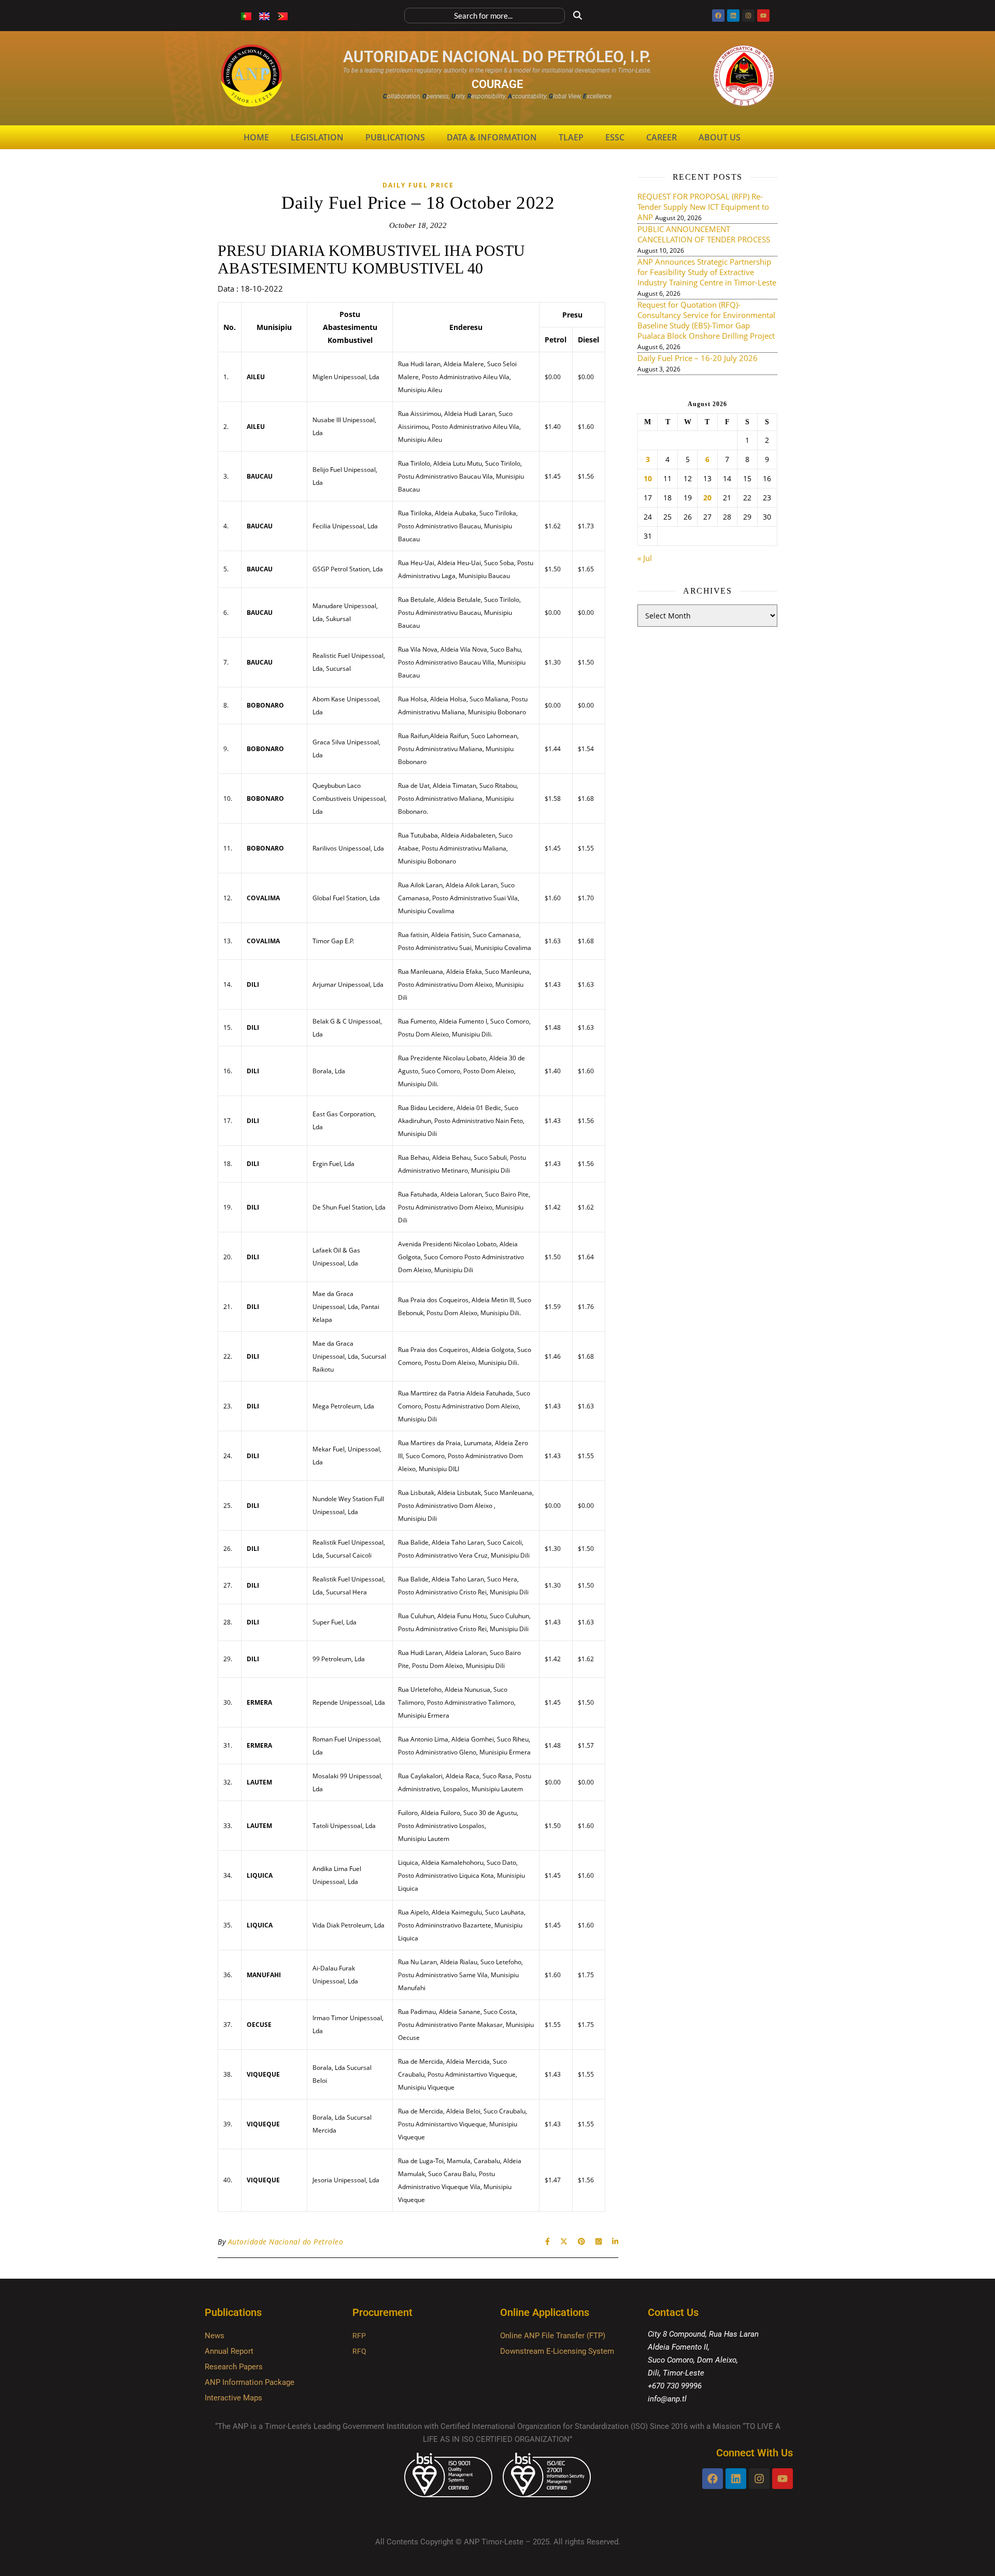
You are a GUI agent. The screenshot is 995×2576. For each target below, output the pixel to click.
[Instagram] (748, 16)
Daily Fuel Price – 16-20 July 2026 (698, 358)
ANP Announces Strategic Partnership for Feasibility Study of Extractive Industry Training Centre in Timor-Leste (707, 272)
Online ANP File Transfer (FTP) (553, 2336)
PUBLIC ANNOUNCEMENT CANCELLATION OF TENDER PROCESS (704, 234)
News (215, 2336)
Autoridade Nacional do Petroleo (286, 2242)
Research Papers (234, 2367)
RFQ (359, 2351)
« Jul (645, 558)
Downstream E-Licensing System (557, 2351)
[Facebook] (718, 16)
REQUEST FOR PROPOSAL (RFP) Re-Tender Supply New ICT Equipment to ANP (703, 207)
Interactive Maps (233, 2398)
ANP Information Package (250, 2382)
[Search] (578, 16)
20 (707, 498)
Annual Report (229, 2351)
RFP (359, 2336)
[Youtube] (763, 16)
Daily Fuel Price (418, 185)
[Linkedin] (733, 16)
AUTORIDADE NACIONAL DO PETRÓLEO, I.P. (497, 57)
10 (648, 479)
